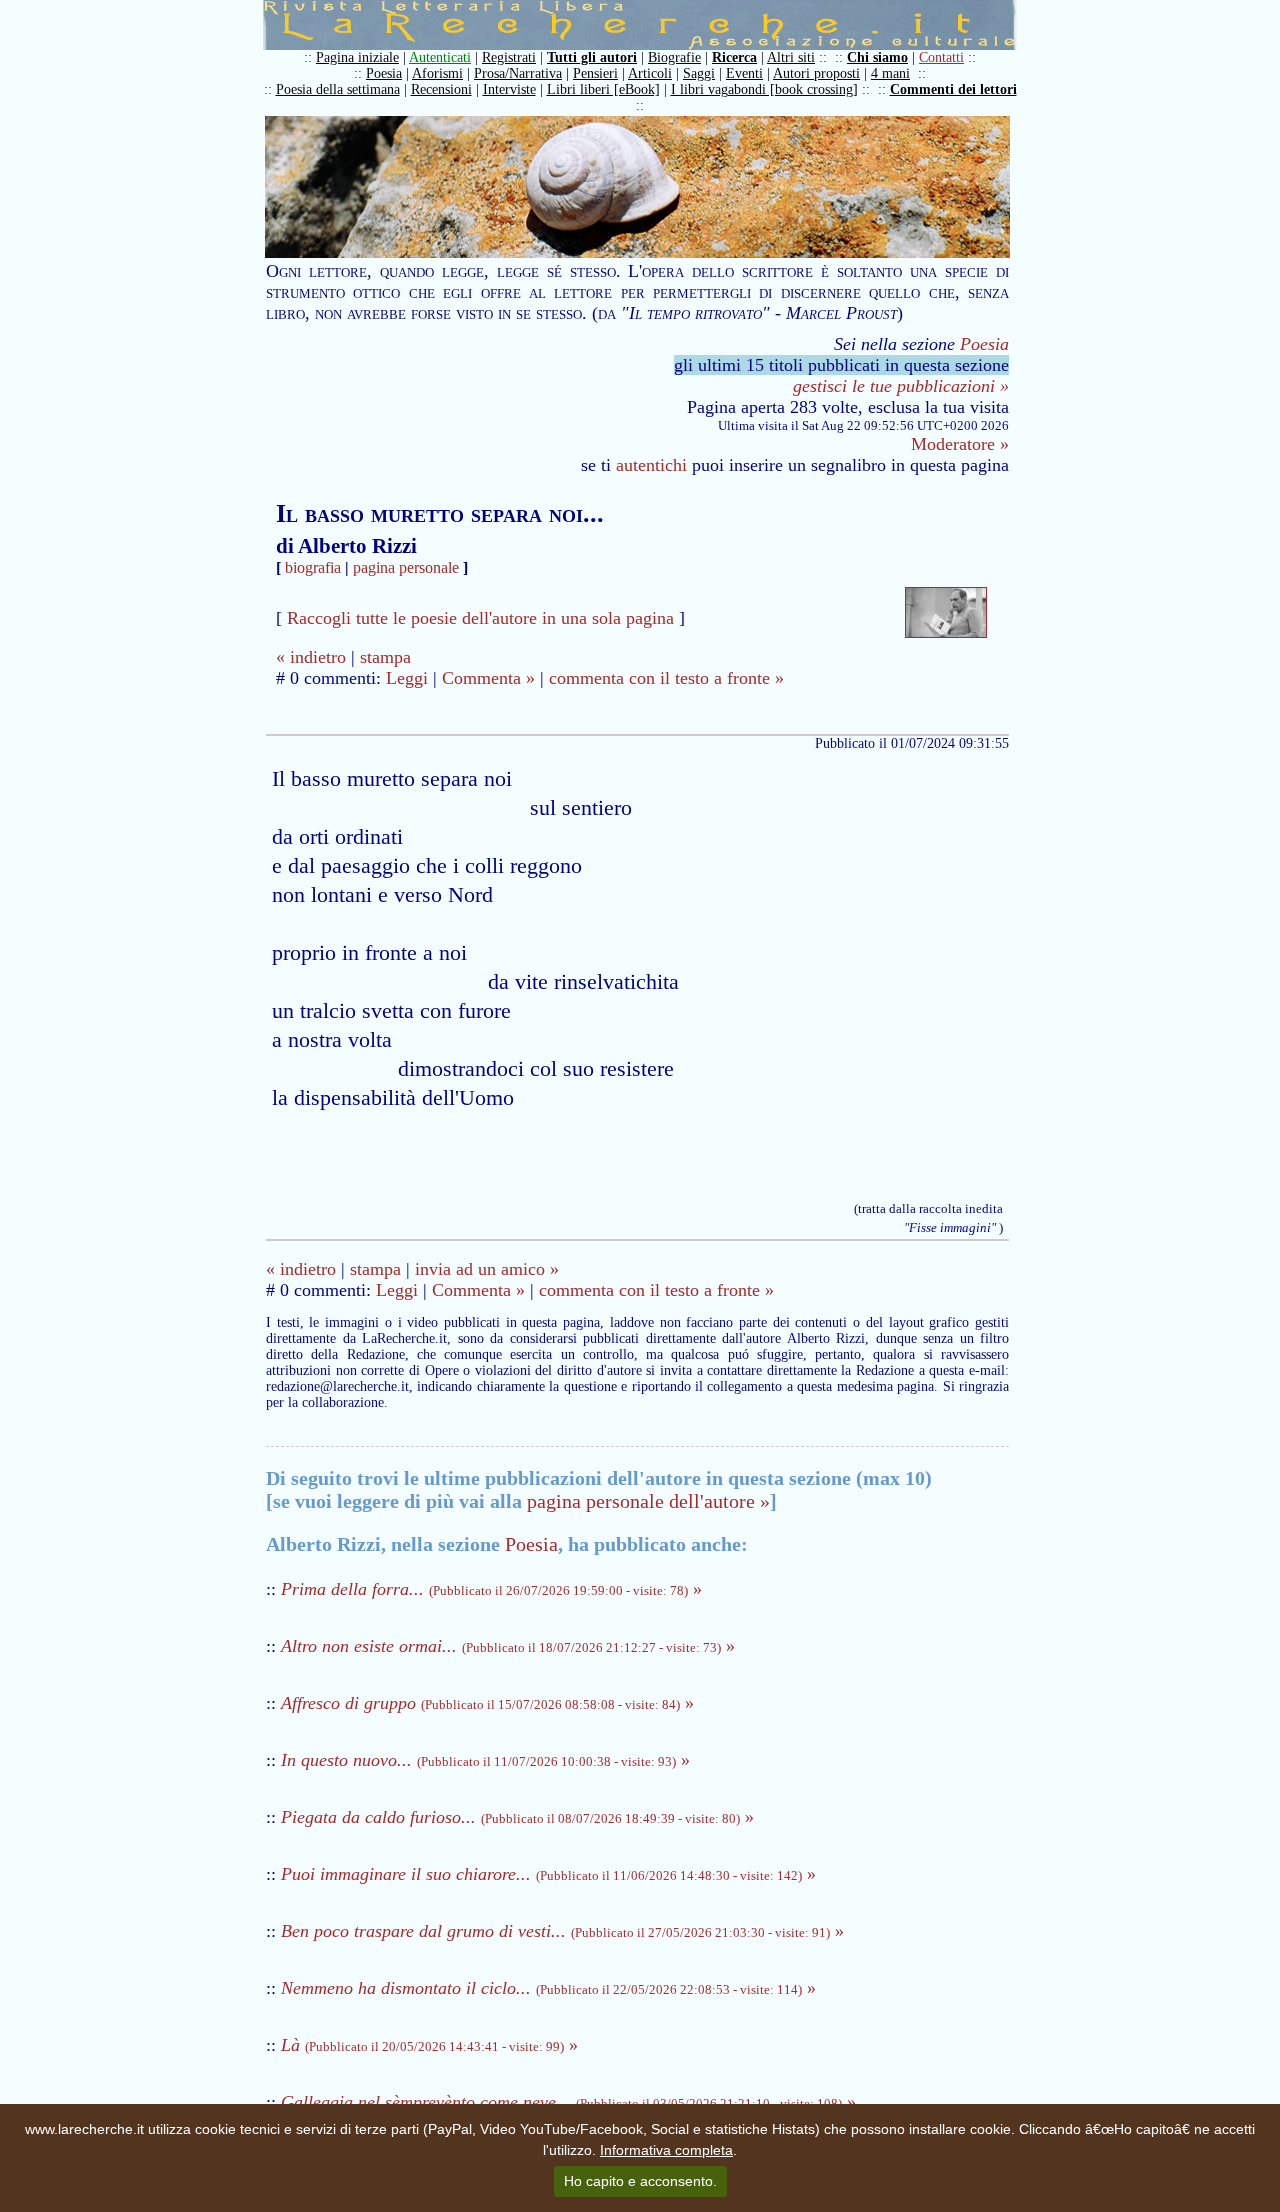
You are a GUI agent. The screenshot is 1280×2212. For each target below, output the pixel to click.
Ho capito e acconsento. (640, 2181)
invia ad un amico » (487, 1269)
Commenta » (488, 678)
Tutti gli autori (592, 57)
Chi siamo (877, 57)
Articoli (650, 73)
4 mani (890, 73)
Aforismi (437, 73)
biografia (313, 567)
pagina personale (406, 567)
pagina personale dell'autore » (648, 1501)
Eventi (744, 73)
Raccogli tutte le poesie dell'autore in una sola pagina (480, 618)
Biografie (674, 57)
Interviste (509, 89)
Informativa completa (666, 2150)
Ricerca (734, 57)
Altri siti (791, 57)
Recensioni (441, 89)
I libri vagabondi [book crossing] (764, 89)
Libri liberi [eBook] (603, 89)
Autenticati (440, 57)
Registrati (509, 57)
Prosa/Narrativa (518, 73)
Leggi (407, 678)
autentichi (651, 465)
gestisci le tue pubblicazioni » (901, 386)
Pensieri (595, 73)
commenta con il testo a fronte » (666, 678)
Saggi (699, 73)
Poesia (384, 73)
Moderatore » (960, 444)
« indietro (311, 657)
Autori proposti (816, 73)
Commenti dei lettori (953, 89)
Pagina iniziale (357, 57)
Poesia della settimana (338, 89)
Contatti (941, 57)
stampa (385, 657)
